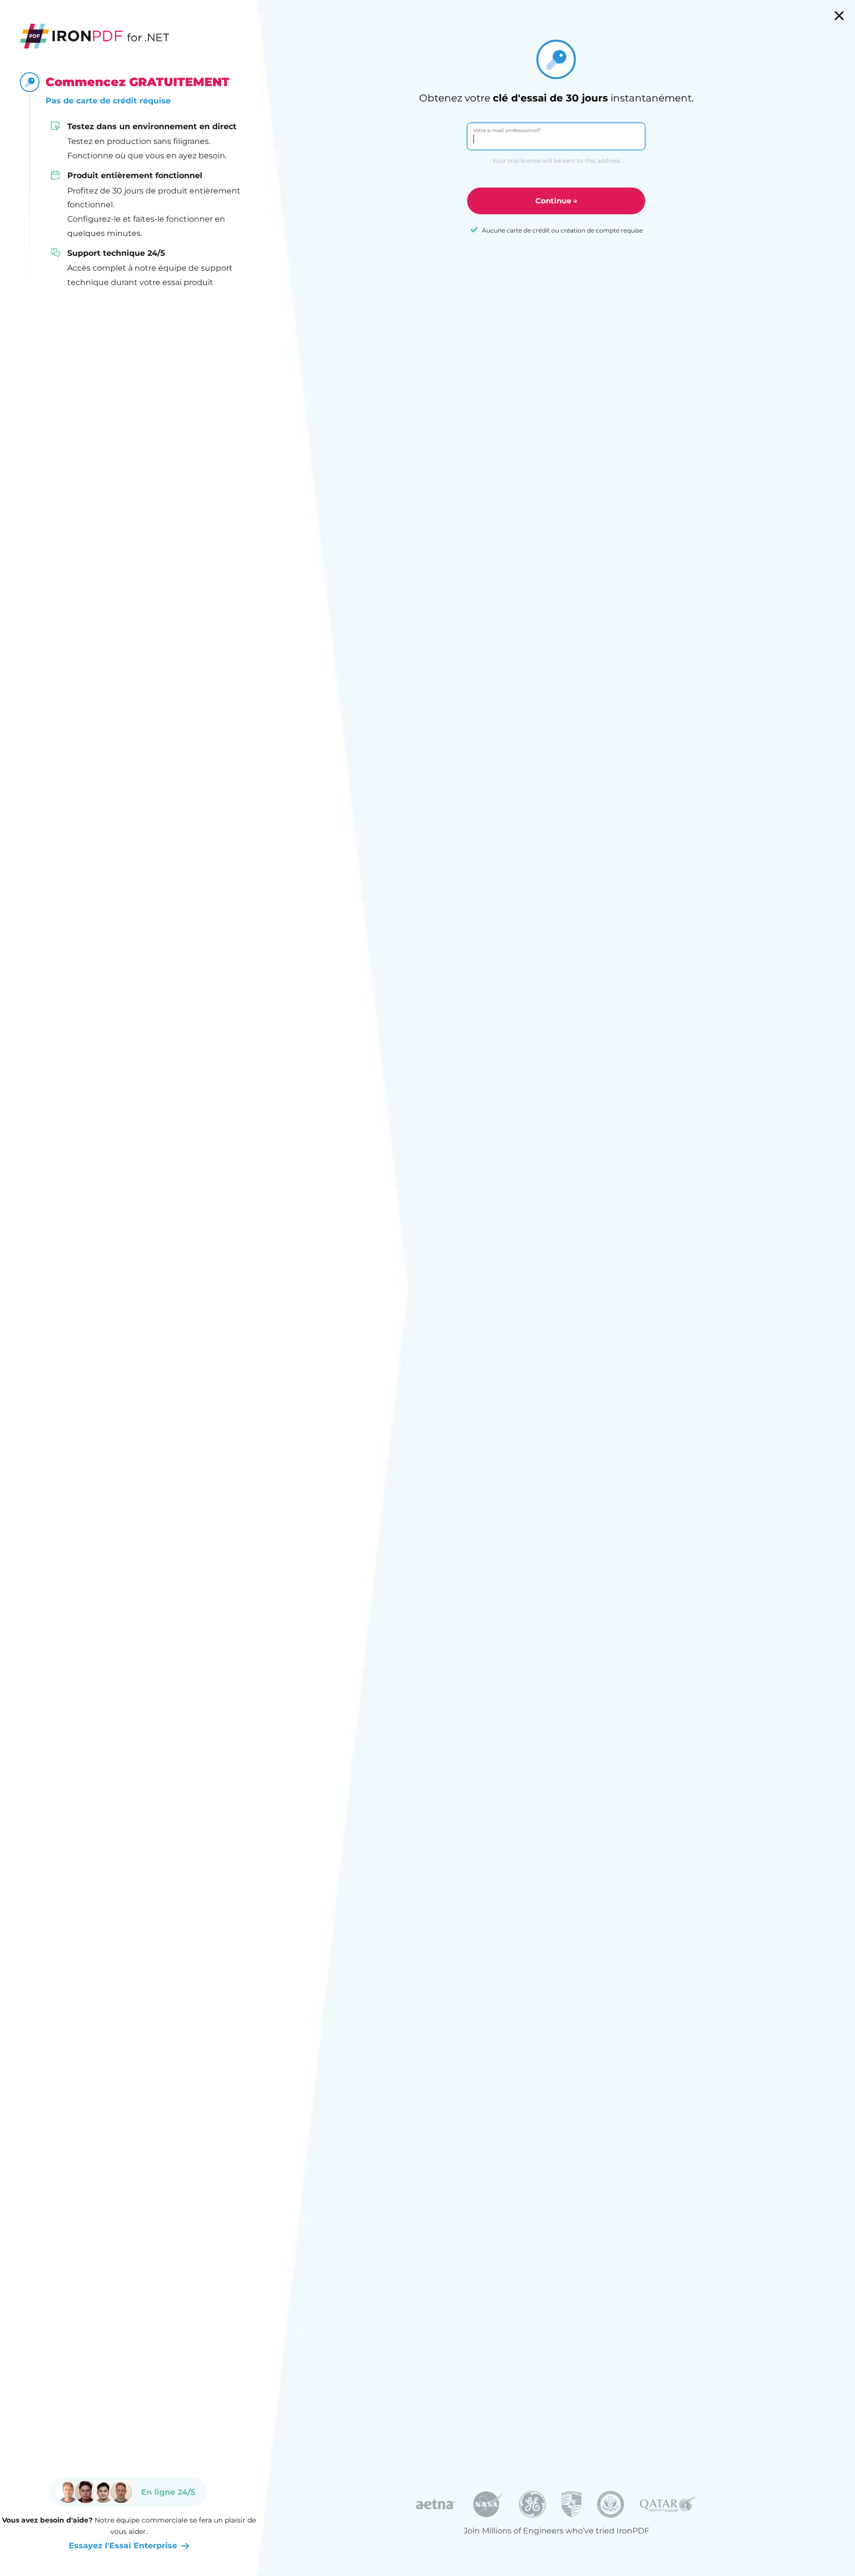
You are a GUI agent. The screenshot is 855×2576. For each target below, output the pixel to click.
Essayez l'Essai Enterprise (123, 2546)
